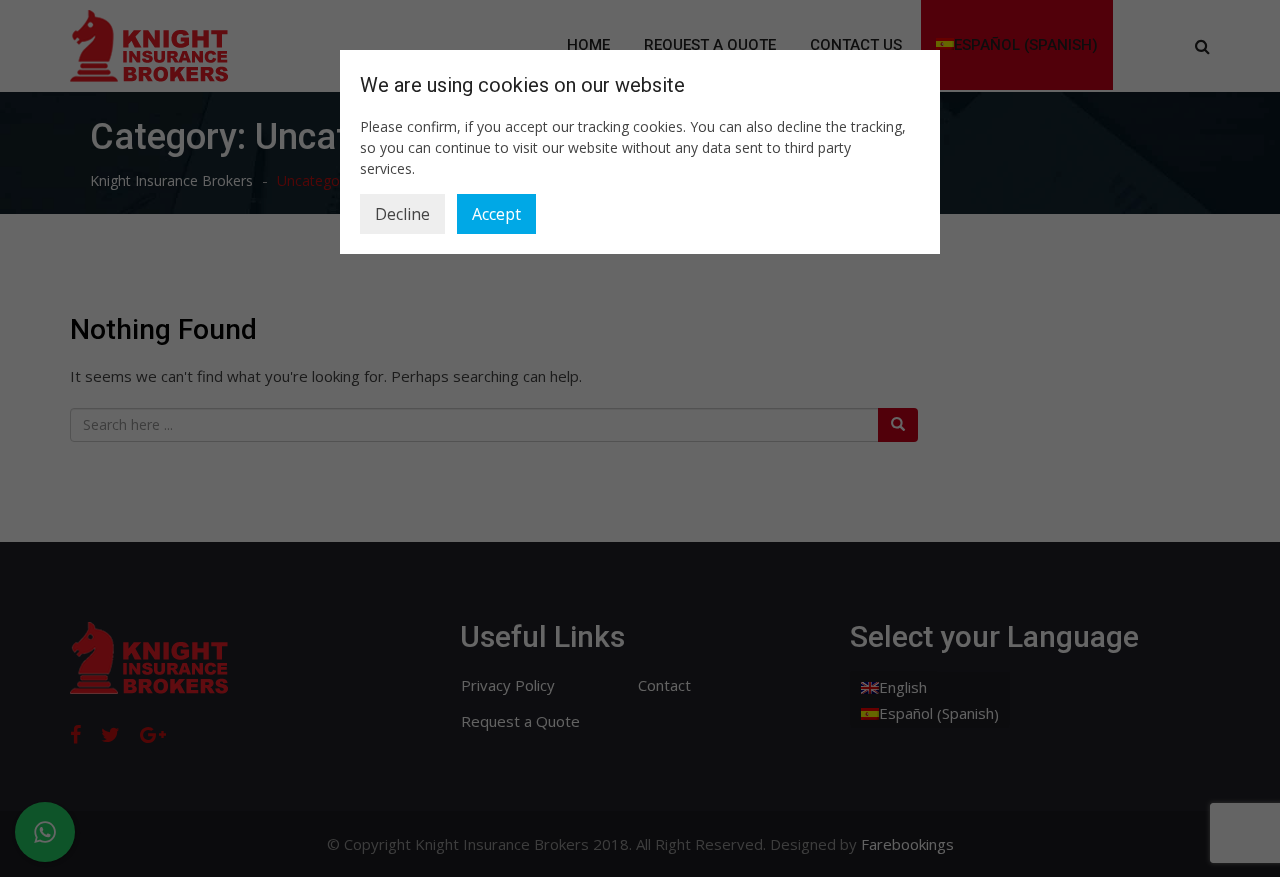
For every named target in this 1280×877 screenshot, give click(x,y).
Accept (496, 214)
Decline (402, 214)
